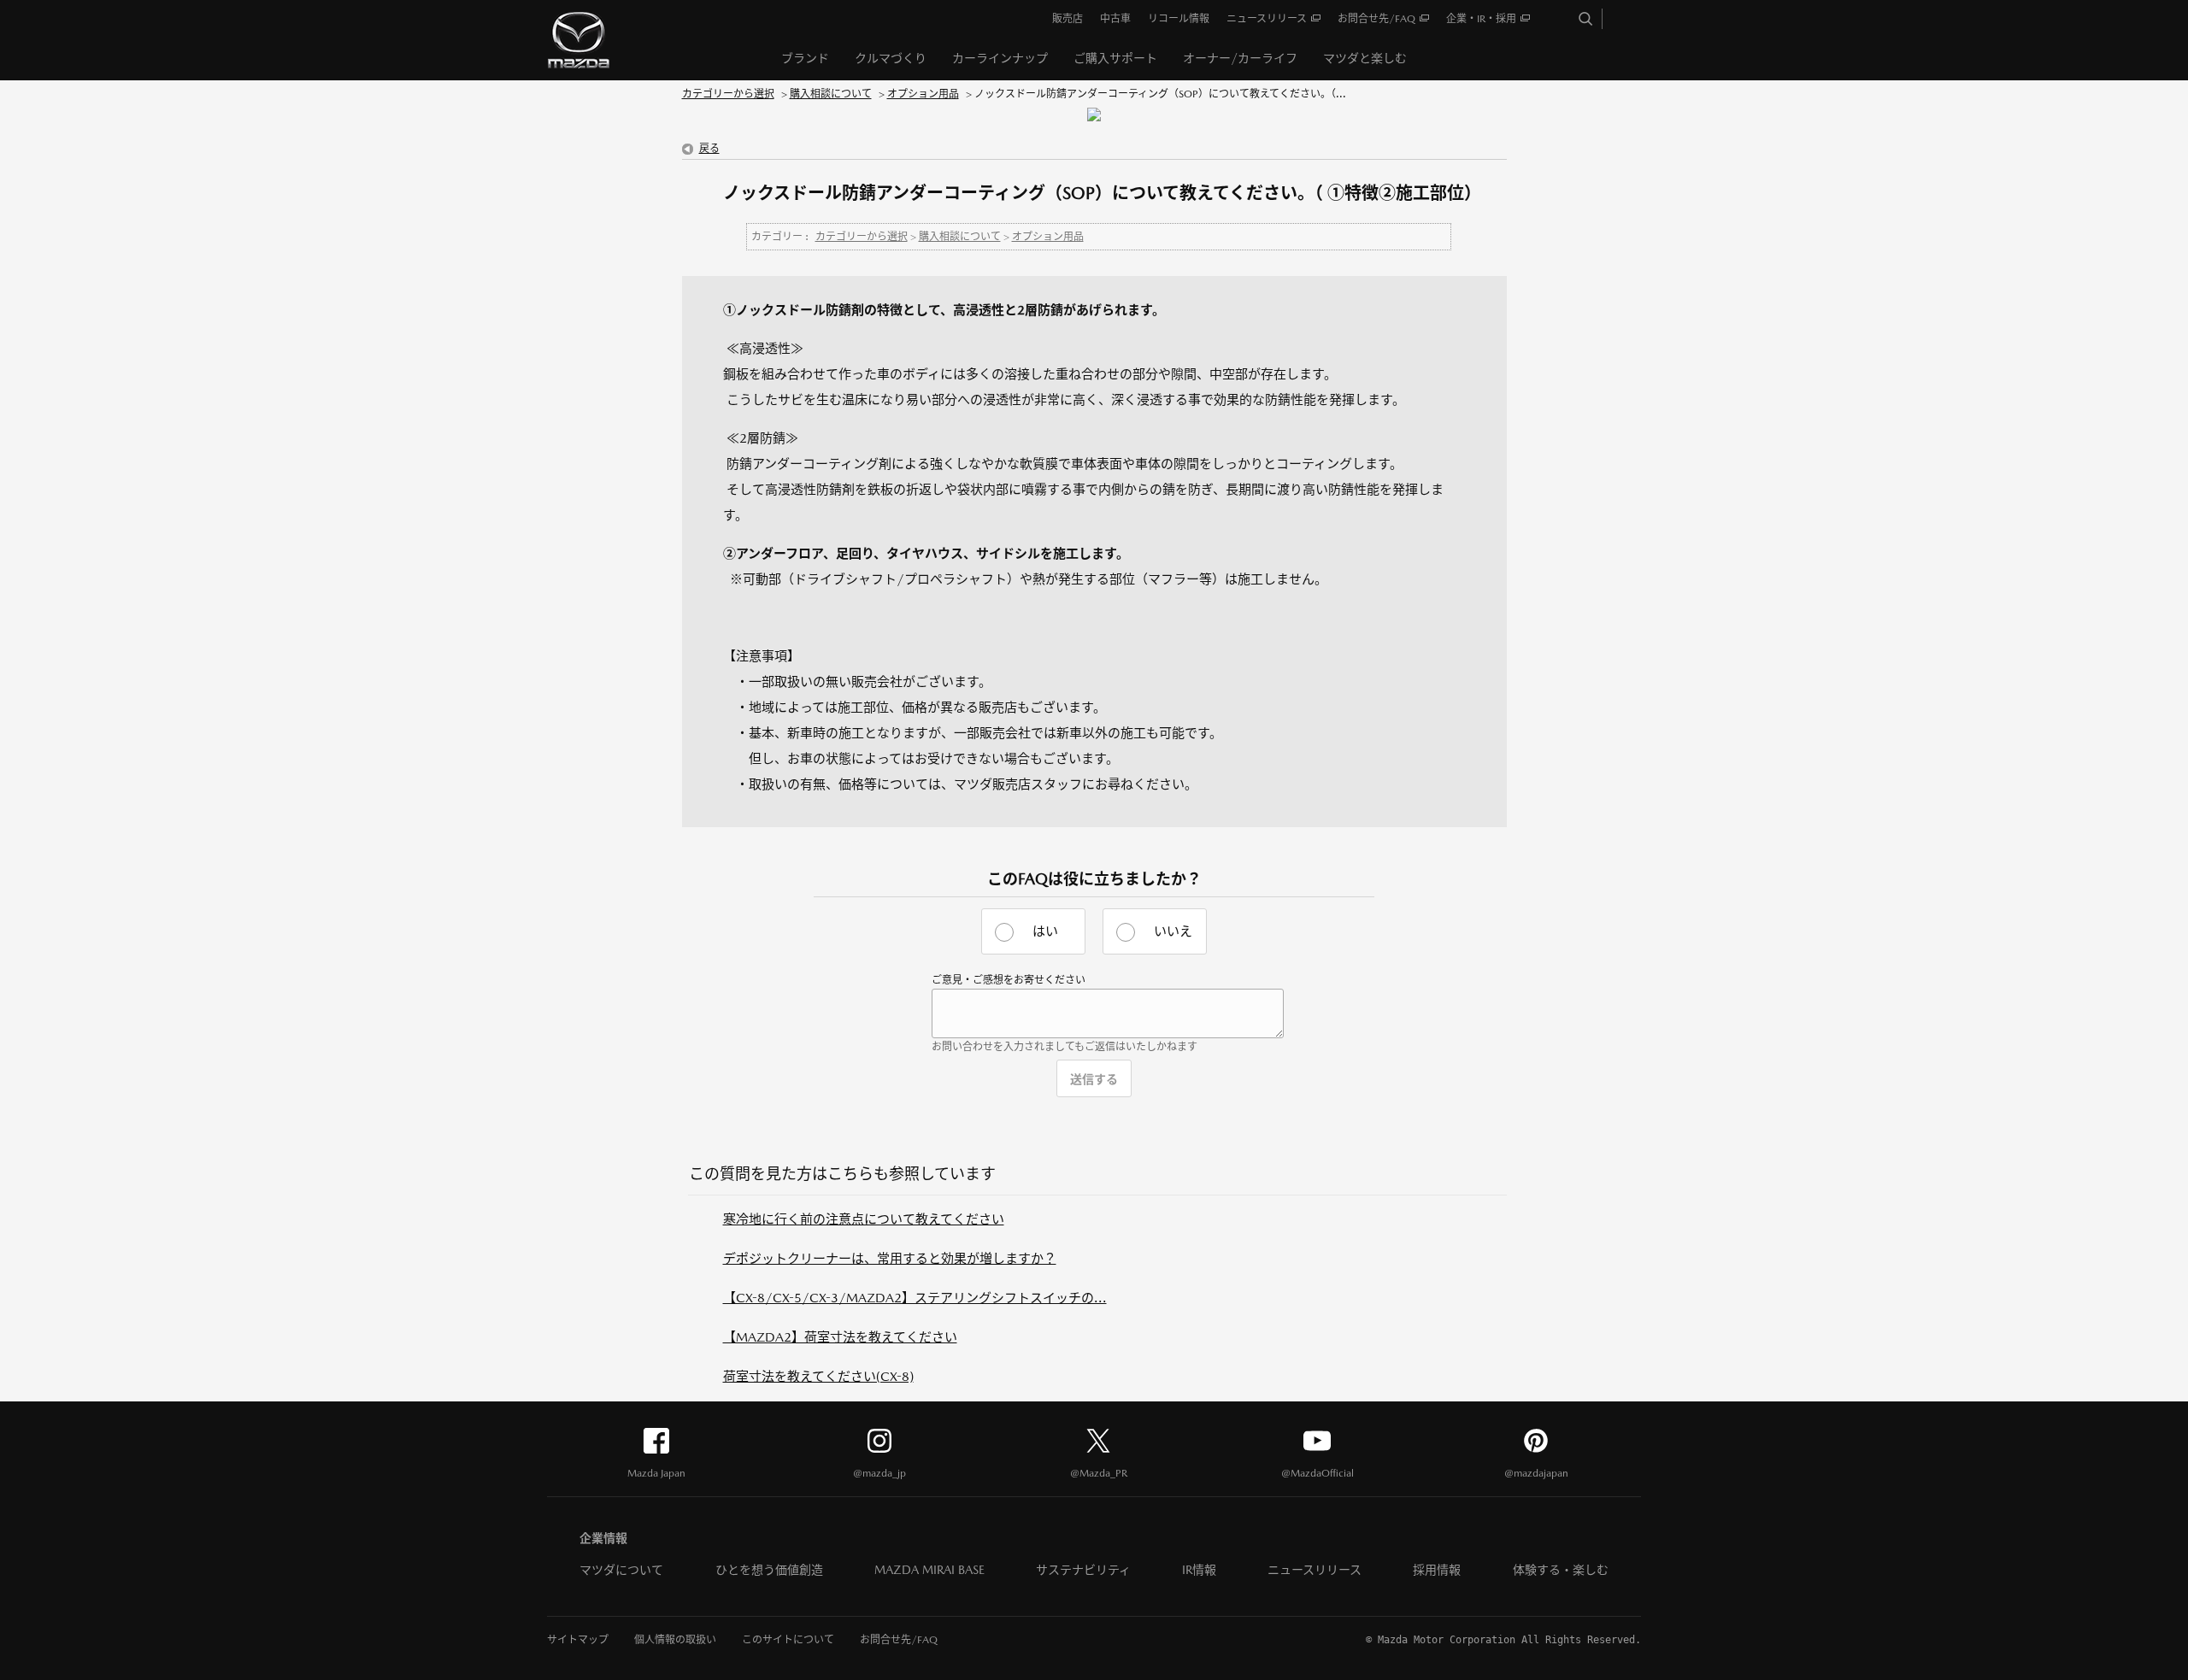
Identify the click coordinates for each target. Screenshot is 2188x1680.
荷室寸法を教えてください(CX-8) (818, 1376)
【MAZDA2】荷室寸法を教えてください (840, 1337)
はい (1045, 931)
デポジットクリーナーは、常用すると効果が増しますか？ (890, 1258)
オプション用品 (923, 94)
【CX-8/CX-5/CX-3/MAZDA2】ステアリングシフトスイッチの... (915, 1298)
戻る (709, 149)
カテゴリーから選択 (728, 94)
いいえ (1173, 931)
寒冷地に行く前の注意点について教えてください (864, 1219)
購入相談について (831, 94)
